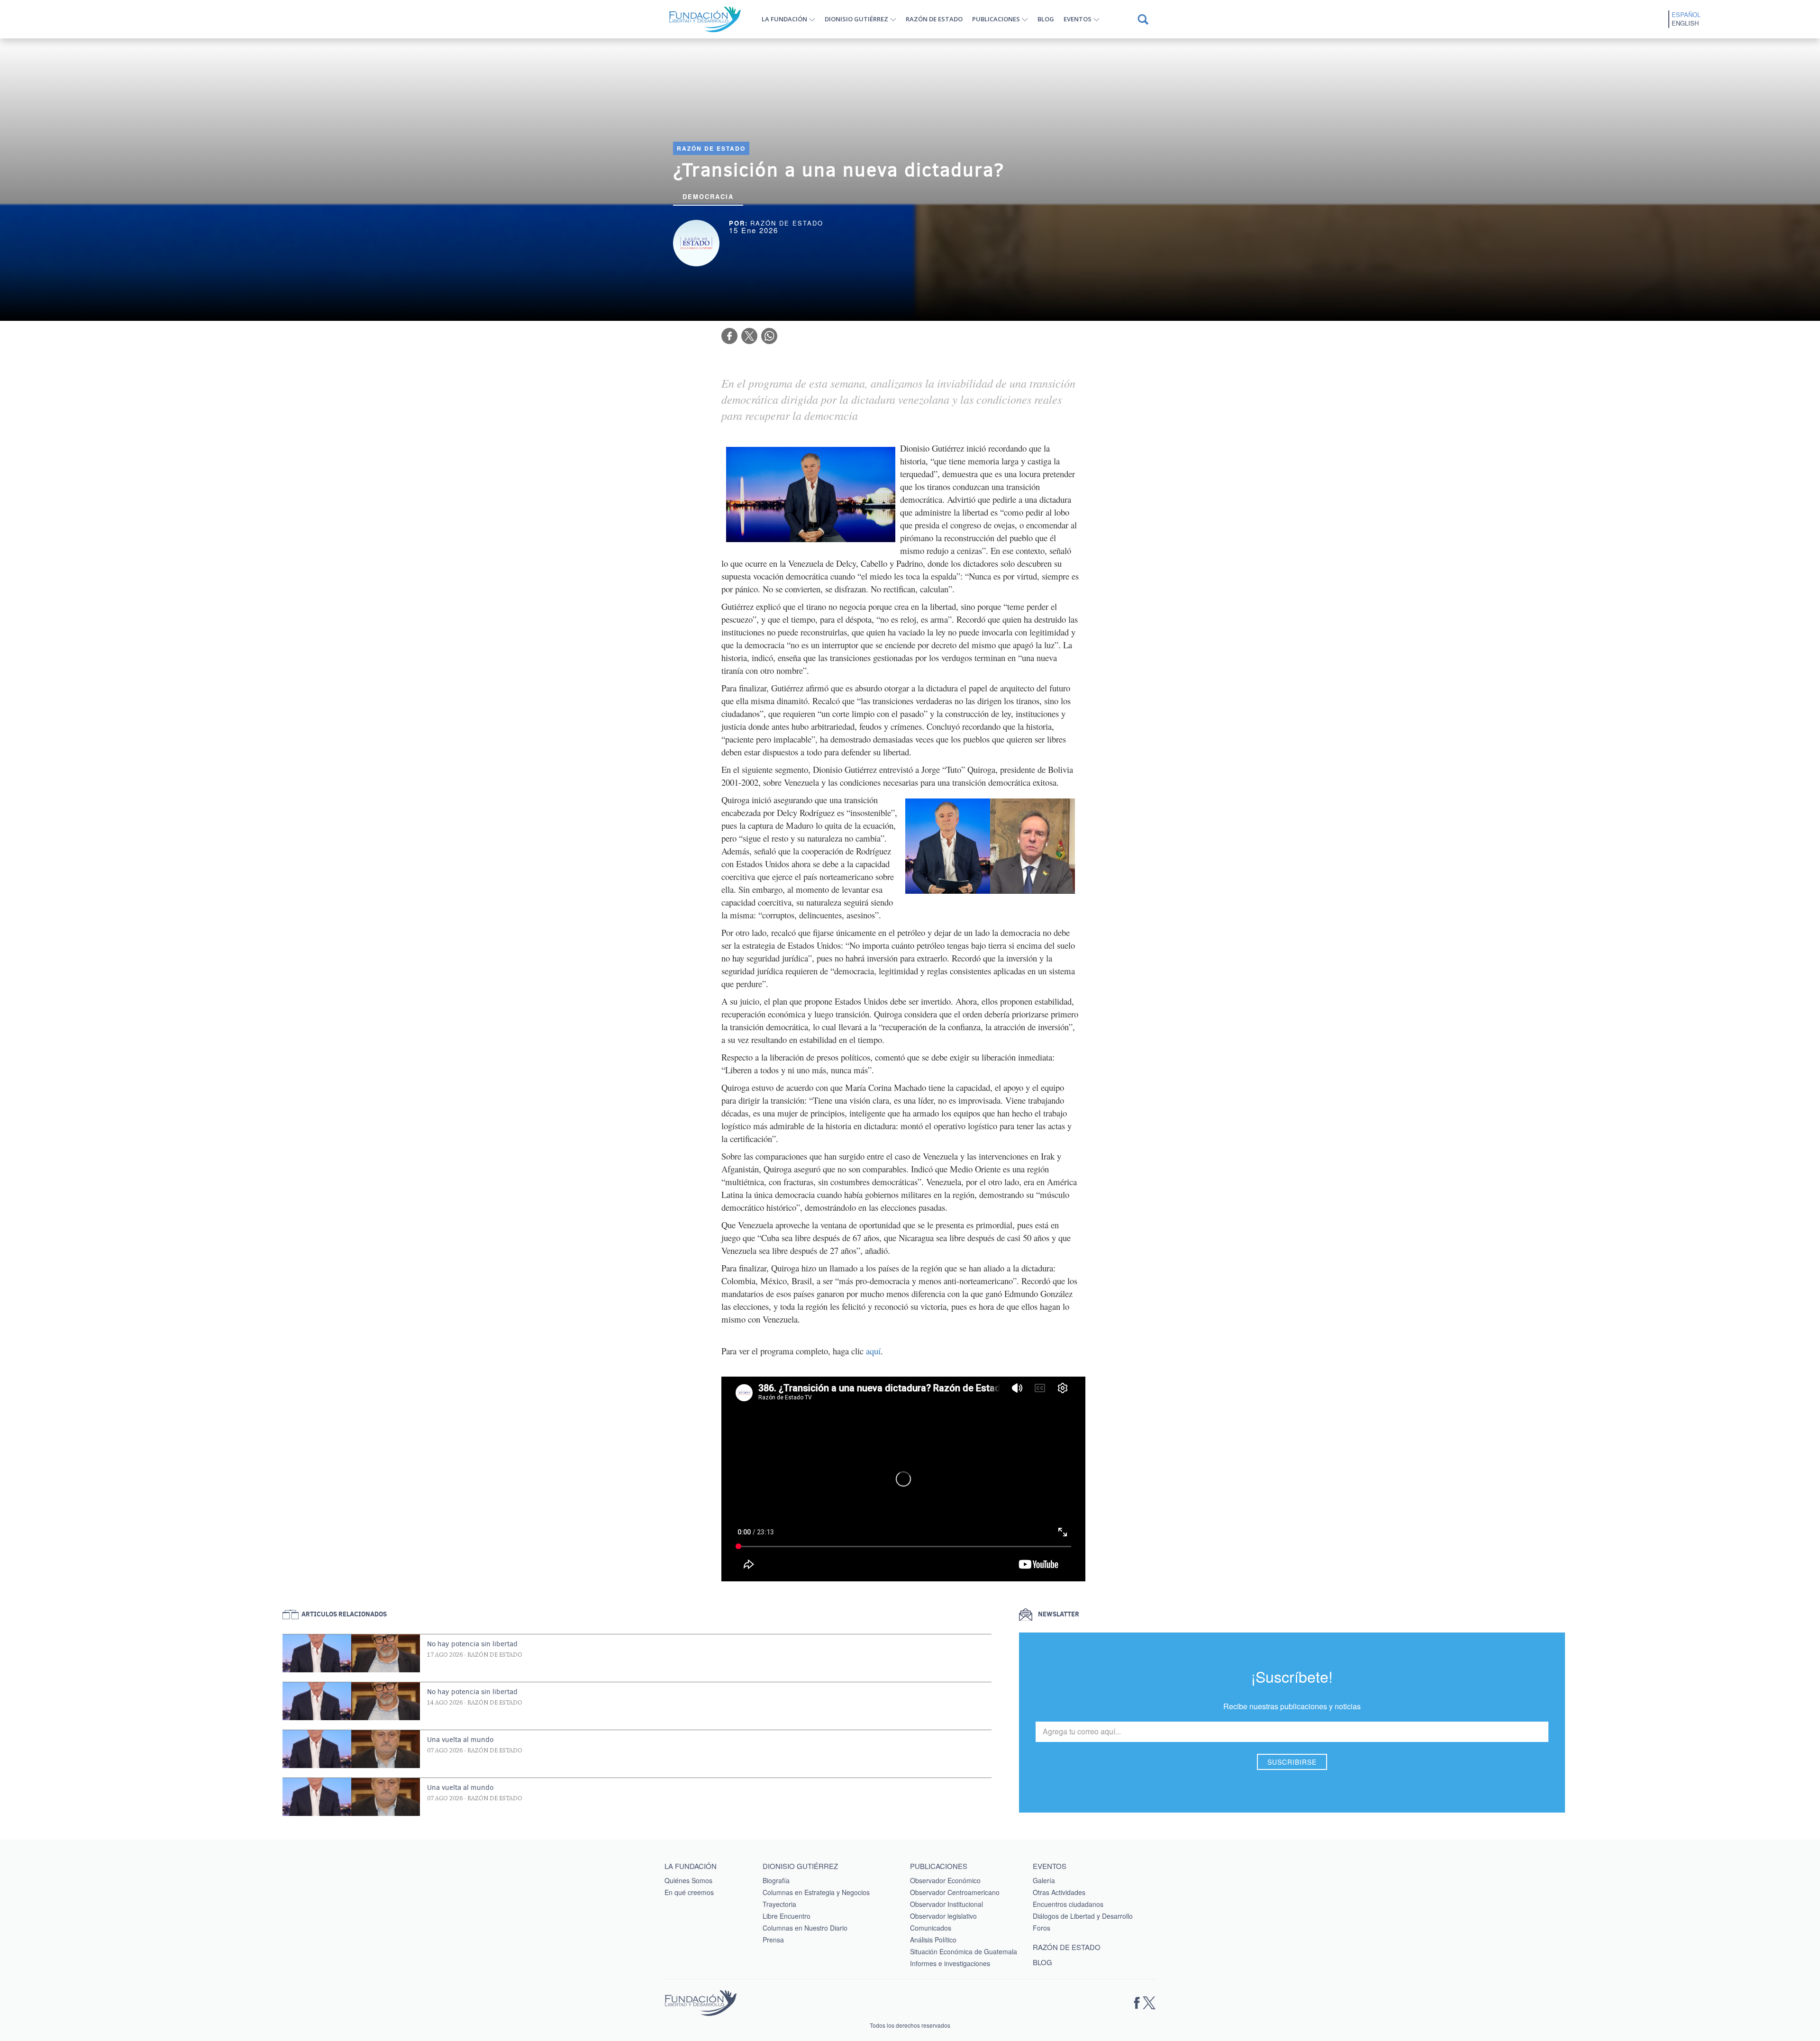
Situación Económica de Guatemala (964, 1951)
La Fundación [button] (784, 19)
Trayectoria (779, 1904)
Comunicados (931, 1928)
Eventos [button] (1078, 19)
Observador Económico (945, 1880)
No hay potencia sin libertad (472, 1644)
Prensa (773, 1940)
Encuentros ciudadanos (1068, 1904)
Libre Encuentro (787, 1916)
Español (1686, 15)
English (1685, 23)
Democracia (708, 196)
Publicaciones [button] (996, 19)
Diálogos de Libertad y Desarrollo (1083, 1916)
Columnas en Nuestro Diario (805, 1928)
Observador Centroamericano (955, 1892)
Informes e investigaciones (950, 1963)
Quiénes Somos (688, 1880)
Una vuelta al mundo (460, 1740)
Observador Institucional (946, 1904)
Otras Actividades (1059, 1892)
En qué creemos (689, 1892)
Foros (1042, 1928)
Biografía (776, 1880)
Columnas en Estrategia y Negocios (816, 1892)
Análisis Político (933, 1940)
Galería (1044, 1880)
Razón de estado (934, 19)
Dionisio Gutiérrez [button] (856, 19)
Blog (1046, 19)
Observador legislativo (943, 1916)
